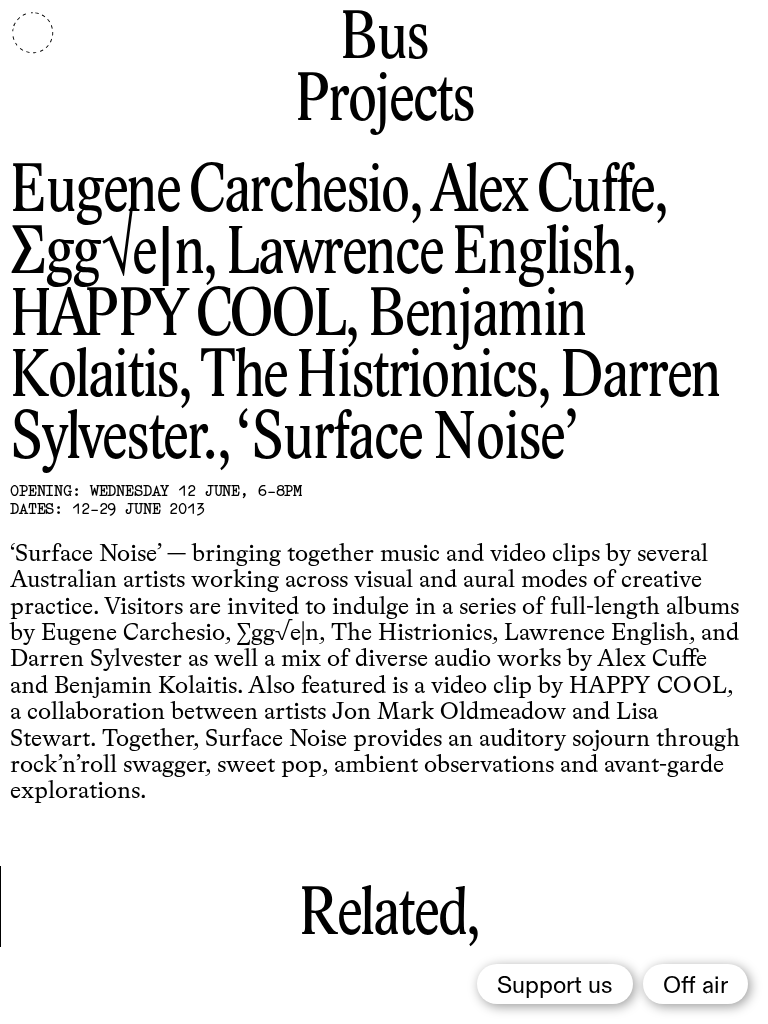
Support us (555, 986)
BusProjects (384, 71)
